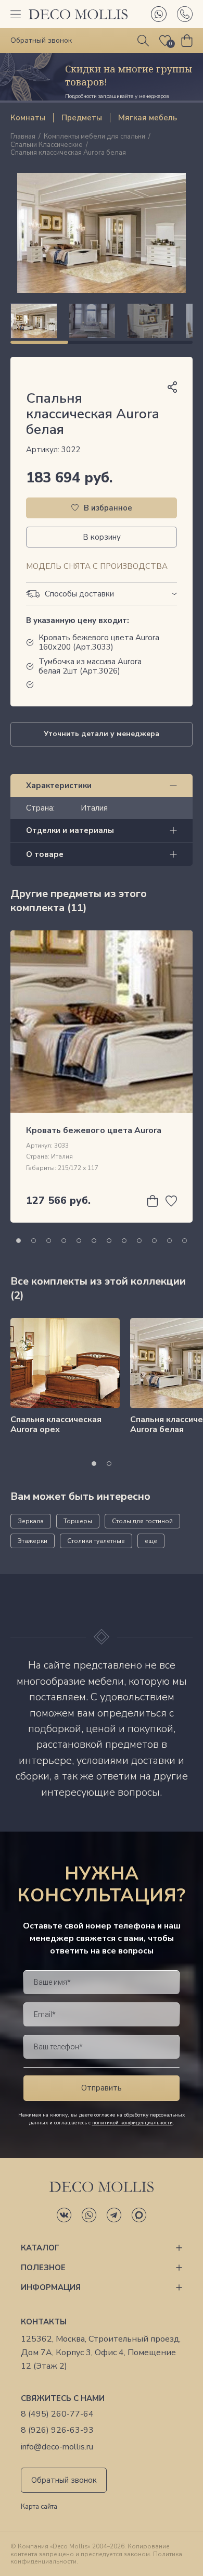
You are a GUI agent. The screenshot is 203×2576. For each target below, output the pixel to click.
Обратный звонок (64, 2480)
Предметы (82, 118)
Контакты (44, 2322)
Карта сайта (39, 2507)
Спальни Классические (47, 145)
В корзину (102, 537)
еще (151, 1541)
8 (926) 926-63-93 (57, 2430)
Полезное (43, 2268)
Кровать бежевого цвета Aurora (94, 1130)
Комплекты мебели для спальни (94, 137)
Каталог (40, 2248)
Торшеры (78, 1521)
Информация (51, 2287)
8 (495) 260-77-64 (57, 2414)
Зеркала (31, 1521)
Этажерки (33, 1541)
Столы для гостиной (142, 1521)
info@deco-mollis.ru (57, 2447)
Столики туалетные (96, 1541)
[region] (102, 321)
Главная (23, 137)
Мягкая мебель (148, 118)
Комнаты (28, 118)
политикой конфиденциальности (132, 2123)
